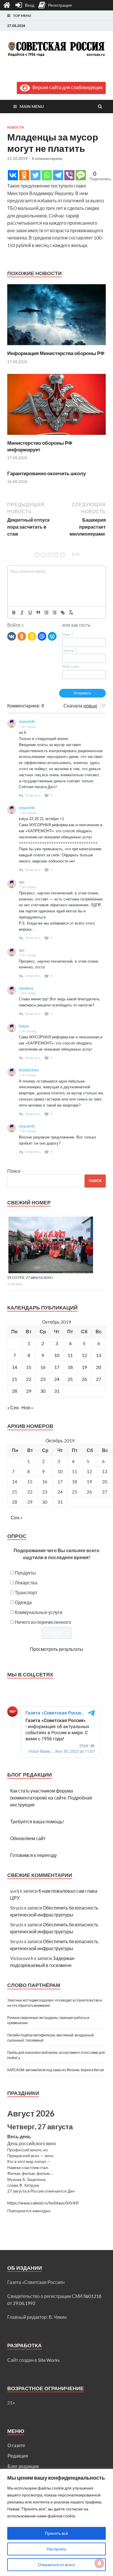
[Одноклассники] (22, 636)
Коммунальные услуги (39, 1612)
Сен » (17, 1517)
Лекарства (26, 1582)
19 (84, 1367)
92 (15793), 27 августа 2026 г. (31, 1277)
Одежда (23, 1602)
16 (43, 1367)
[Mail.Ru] (42, 636)
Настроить (57, 2549)
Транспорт (26, 1592)
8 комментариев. (48, 158)
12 (84, 1355)
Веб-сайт (71, 666)
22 (29, 1379)
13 (99, 1355)
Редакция (18, 2456)
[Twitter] (35, 175)
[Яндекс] (32, 636)
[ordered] (46, 613)
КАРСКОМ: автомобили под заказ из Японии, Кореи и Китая (56, 2070)
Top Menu (22, 16)
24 (57, 1379)
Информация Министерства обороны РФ (56, 353)
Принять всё (57, 2533)
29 (29, 1391)
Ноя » (27, 1407)
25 (70, 1379)
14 (14, 1367)
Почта (69, 651)
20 (99, 1367)
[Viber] (69, 175)
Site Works (49, 2360)
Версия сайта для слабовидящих (66, 87)
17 (57, 1367)
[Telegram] (58, 175)
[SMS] (81, 175)
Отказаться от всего (57, 2565)
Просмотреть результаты (57, 1649)
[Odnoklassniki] (24, 175)
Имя (68, 635)
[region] (57, 2522)
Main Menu (32, 106)
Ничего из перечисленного (43, 1622)
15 (29, 1367)
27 (99, 1379)
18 (70, 1367)
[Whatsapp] (47, 175)
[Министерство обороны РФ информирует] (57, 436)
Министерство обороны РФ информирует (40, 446)
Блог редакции (23, 2466)
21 (14, 1379)
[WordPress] (52, 636)
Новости (16, 127)
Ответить (33, 796)
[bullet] (54, 613)
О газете (16, 2445)
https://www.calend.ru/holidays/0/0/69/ (43, 2203)
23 (43, 1379)
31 (57, 1391)
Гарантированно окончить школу (47, 473)
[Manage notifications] (99, 2563)
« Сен (13, 1407)
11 (70, 1355)
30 (43, 1391)
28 (14, 1391)
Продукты (25, 1573)
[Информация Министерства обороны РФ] (57, 346)
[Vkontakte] (13, 175)
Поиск (14, 1171)
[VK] (12, 636)
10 (57, 1355)
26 (84, 1379)
